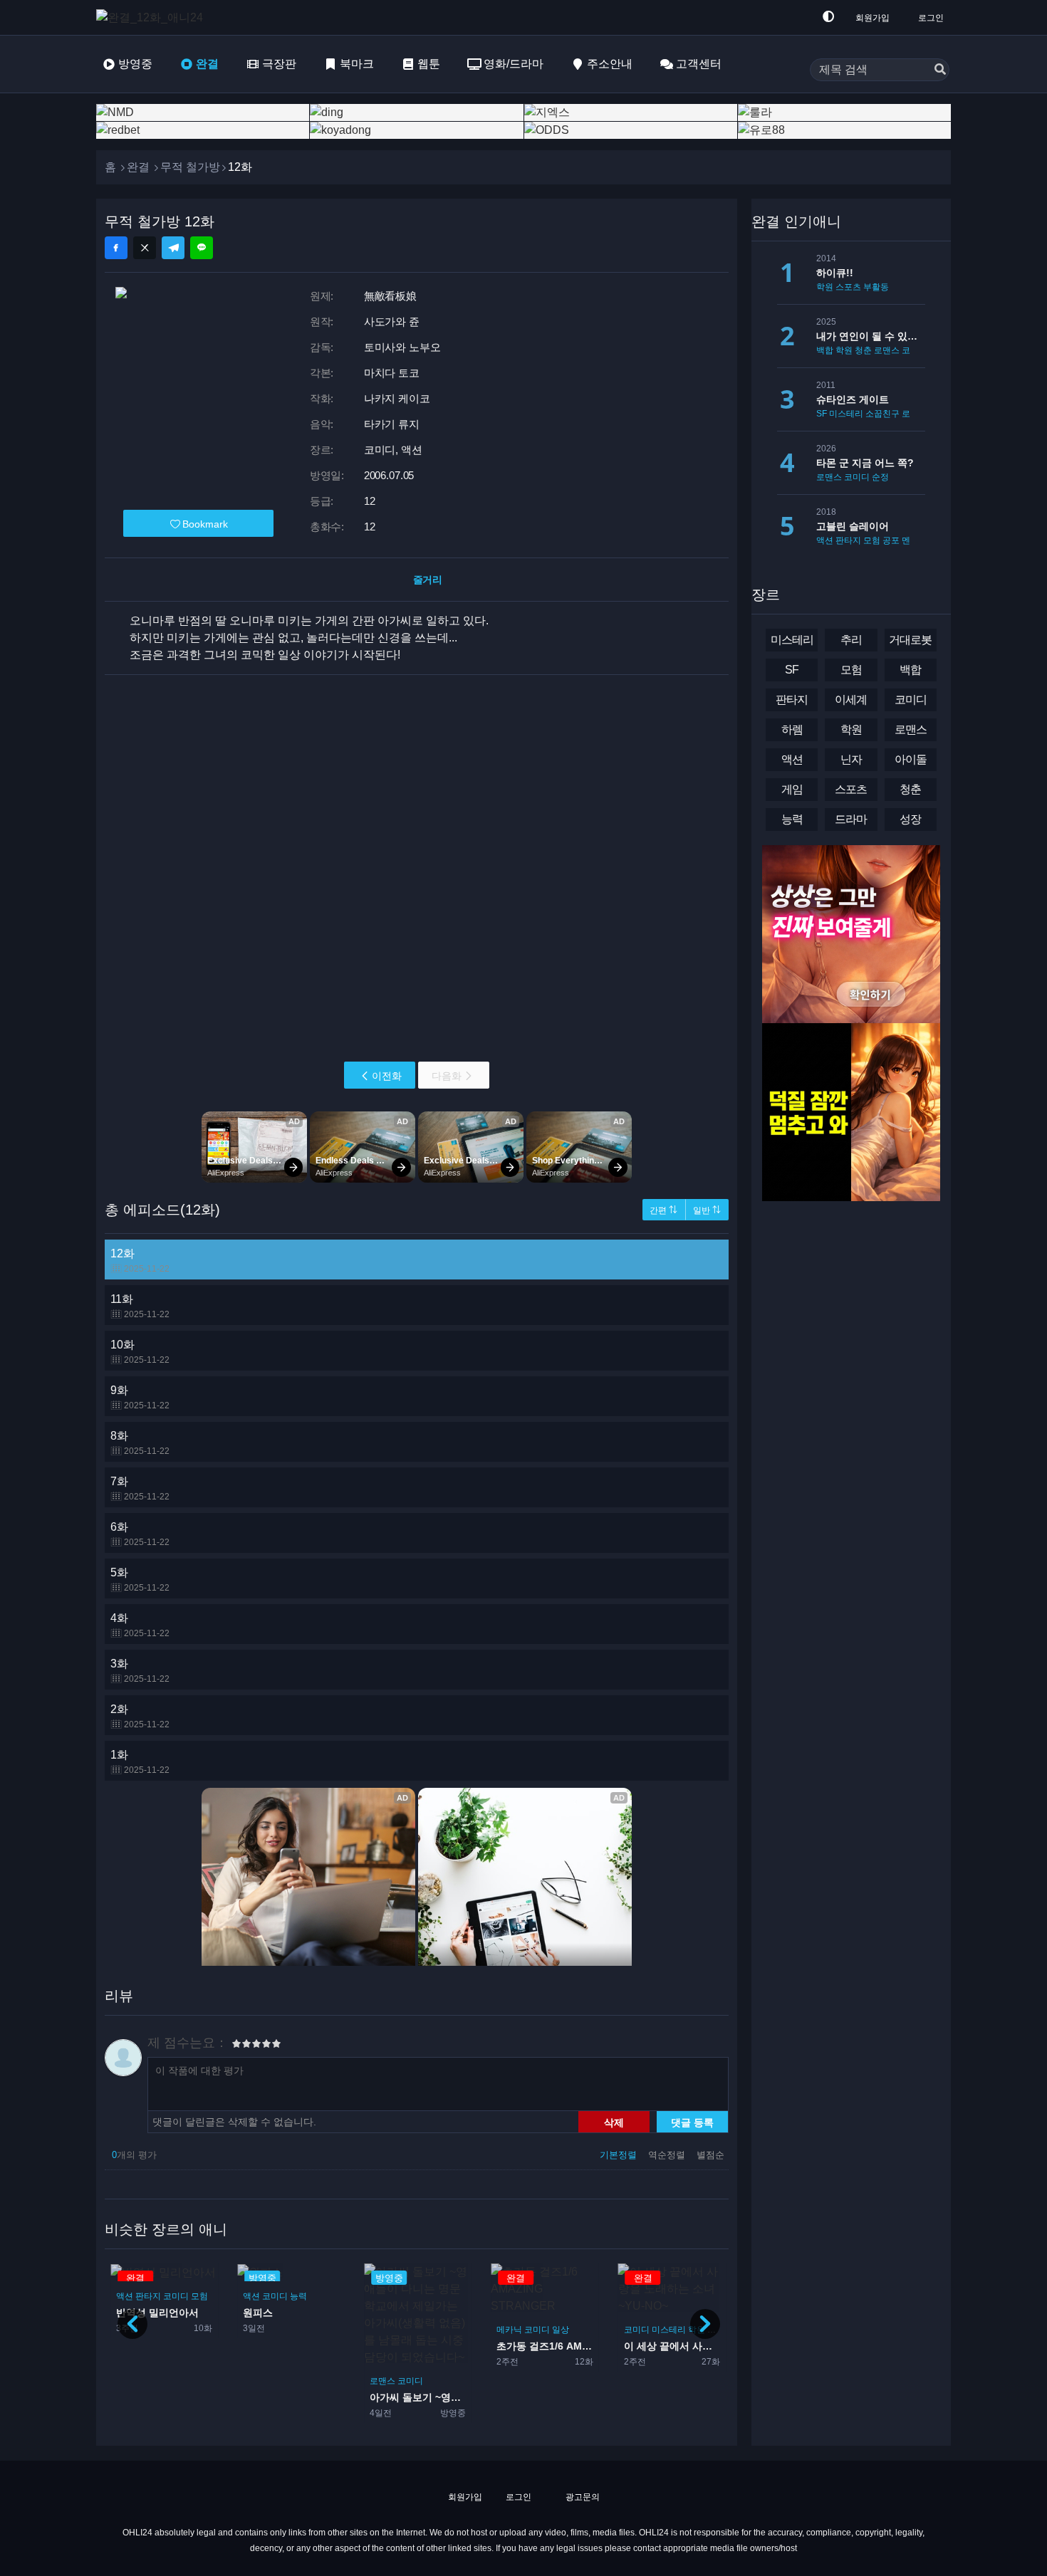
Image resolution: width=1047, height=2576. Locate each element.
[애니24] (153, 17)
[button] (705, 2324)
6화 (140, 1534)
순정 (880, 477)
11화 (140, 1306)
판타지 (148, 2295)
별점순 (710, 2155)
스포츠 (848, 287)
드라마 (720, 2330)
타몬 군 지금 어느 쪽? (865, 463)
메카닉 (509, 2330)
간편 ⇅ (663, 1210)
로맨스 (382, 2381)
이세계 (851, 700)
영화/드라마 (514, 64)
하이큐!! (835, 273)
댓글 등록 (692, 2122)
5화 (140, 1580)
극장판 (279, 64)
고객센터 (699, 64)
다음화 (447, 1076)
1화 (140, 1762)
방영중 (135, 64)
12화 (140, 1261)
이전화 (387, 1076)
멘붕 (910, 540)
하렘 (792, 729)
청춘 (863, 350)
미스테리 (669, 2330)
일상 (561, 2330)
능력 (298, 2295)
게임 (792, 789)
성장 (910, 819)
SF (822, 414)
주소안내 (610, 64)
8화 (140, 1443)
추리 (851, 640)
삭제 (614, 2122)
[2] (241, 2046)
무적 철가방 (190, 167)
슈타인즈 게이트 (853, 399)
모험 (199, 2295)
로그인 (931, 18)
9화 (140, 1397)
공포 (891, 540)
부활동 (876, 287)
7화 (140, 1488)
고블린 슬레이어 (853, 526)
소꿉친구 (882, 414)
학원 (825, 287)
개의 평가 (134, 2155)
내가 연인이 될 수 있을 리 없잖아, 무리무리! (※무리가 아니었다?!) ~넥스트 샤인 (871, 336)
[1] (236, 2046)
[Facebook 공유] (116, 248)
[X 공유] (145, 248)
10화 (140, 1352)
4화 (140, 1625)
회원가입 (872, 18)
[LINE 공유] (202, 248)
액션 (125, 2295)
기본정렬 (620, 2155)
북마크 (357, 64)
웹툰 (429, 64)
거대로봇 (910, 640)
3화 (140, 1671)
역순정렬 (668, 2155)
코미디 (176, 2295)
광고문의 (582, 2497)
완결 (207, 64)
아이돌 (911, 759)
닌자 (851, 759)
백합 (825, 350)
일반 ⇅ (707, 1210)
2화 (140, 1716)
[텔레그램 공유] (173, 248)
